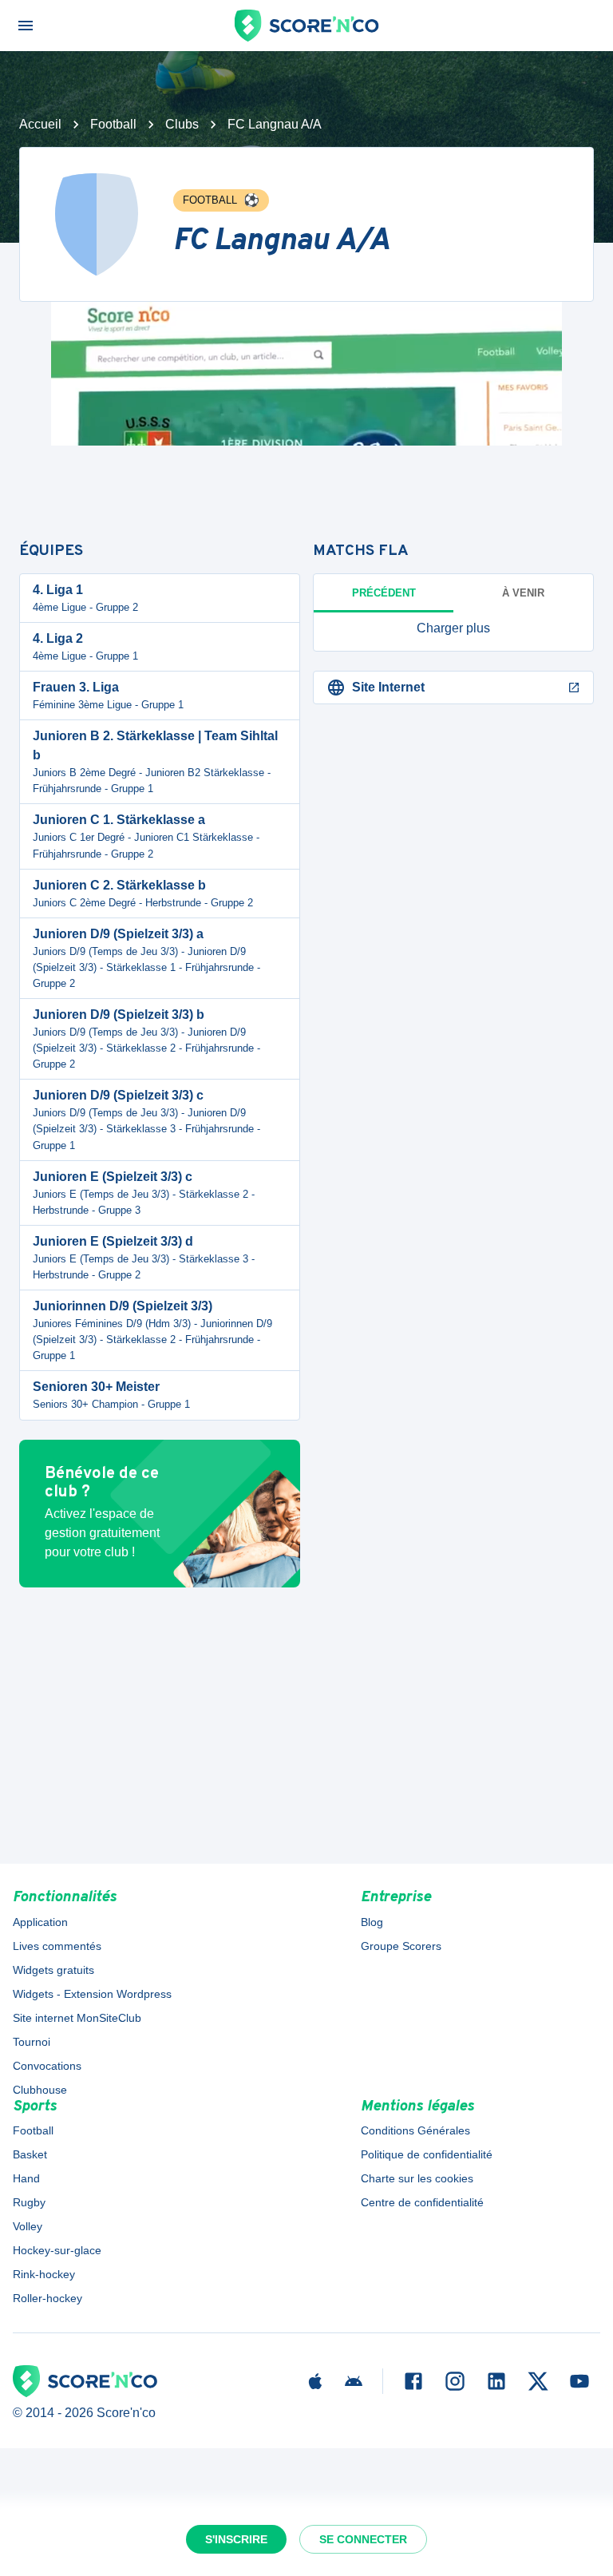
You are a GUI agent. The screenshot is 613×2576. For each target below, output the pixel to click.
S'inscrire (236, 2539)
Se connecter (363, 2539)
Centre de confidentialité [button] (422, 2202)
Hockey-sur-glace (57, 2250)
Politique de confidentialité (427, 2154)
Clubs (182, 124)
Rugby (29, 2202)
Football (113, 124)
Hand (26, 2178)
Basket (30, 2154)
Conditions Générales (415, 2130)
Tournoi (32, 2042)
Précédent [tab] (384, 593)
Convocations (47, 2066)
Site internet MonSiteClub (77, 2018)
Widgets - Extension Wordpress (92, 1994)
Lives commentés (57, 1946)
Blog (372, 1922)
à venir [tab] (523, 593)
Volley (28, 2226)
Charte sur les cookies (417, 2178)
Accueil (40, 124)
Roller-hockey (47, 2298)
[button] (453, 628)
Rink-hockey (44, 2274)
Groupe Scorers (401, 1946)
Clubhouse (40, 2090)
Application (40, 1922)
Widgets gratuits (53, 1970)
